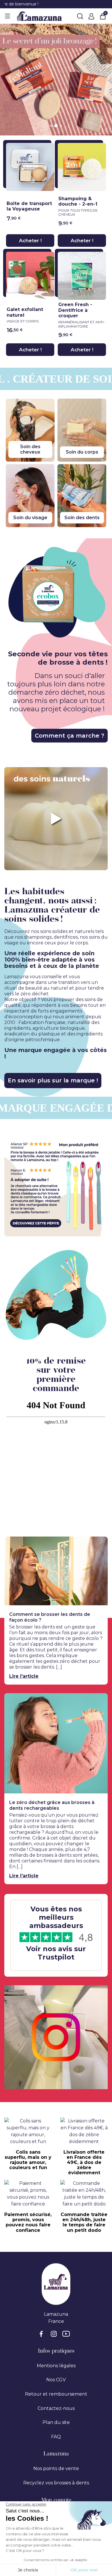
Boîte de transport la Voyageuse (29, 206)
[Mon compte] (91, 16)
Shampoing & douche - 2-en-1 (78, 206)
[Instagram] (55, 2338)
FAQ (56, 2437)
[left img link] (56, 1188)
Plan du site (56, 2422)
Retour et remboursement (56, 2394)
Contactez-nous (56, 2408)
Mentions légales (56, 2366)
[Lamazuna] (39, 16)
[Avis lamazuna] (56, 1935)
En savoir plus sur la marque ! (53, 1080)
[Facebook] (44, 2338)
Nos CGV (56, 2380)
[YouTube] (66, 2338)
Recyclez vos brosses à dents (56, 2483)
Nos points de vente (56, 2468)
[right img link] (56, 1296)
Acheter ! (30, 241)
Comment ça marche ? (69, 736)
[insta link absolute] (56, 2037)
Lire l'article (24, 1676)
